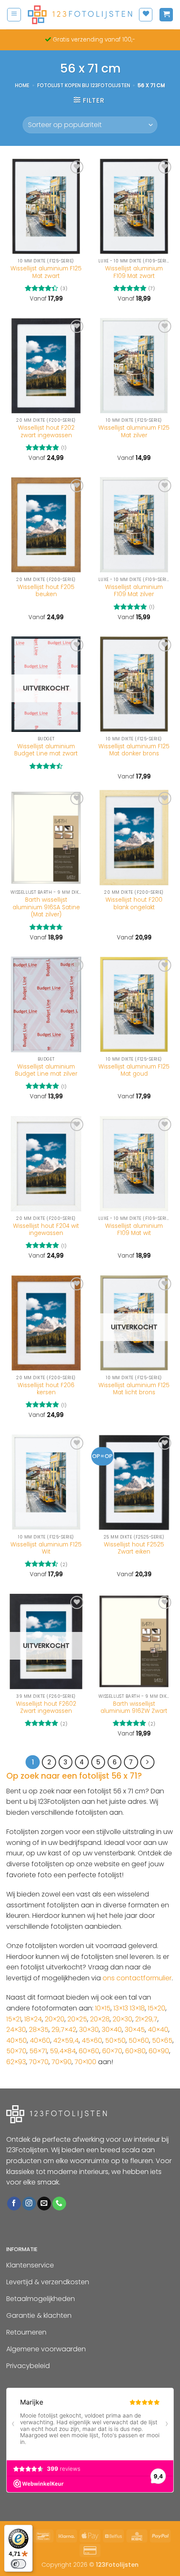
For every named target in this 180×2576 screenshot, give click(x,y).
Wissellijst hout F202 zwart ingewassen (46, 432)
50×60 (139, 2040)
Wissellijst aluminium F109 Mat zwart (134, 272)
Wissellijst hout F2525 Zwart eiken (134, 1548)
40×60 (40, 2040)
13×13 (121, 2008)
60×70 (112, 2051)
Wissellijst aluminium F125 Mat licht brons (134, 1389)
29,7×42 (64, 2030)
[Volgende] (147, 1762)
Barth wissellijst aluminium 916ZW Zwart (134, 1708)
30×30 (89, 2030)
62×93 (16, 2062)
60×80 (135, 2051)
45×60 (92, 2040)
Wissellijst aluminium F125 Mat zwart (46, 272)
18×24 (33, 2019)
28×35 (39, 2030)
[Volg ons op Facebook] (14, 2204)
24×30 (16, 2030)
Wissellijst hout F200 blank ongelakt (134, 904)
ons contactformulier (137, 1978)
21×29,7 (146, 2019)
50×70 (16, 2051)
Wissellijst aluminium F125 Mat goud (134, 1070)
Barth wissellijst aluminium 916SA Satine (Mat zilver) (46, 907)
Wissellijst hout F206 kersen (46, 1389)
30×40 (112, 2030)
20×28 (100, 2019)
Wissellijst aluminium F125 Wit (46, 1548)
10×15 (103, 2008)
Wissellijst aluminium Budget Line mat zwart (46, 750)
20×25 (77, 2019)
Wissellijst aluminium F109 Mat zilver (134, 591)
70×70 (39, 2062)
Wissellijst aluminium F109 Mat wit (134, 1230)
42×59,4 (66, 2040)
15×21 (14, 2019)
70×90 (62, 2062)
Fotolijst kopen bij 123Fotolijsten (84, 85)
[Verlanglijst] (146, 15)
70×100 (85, 2062)
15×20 (157, 2008)
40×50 (17, 2040)
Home (22, 85)
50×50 (115, 2040)
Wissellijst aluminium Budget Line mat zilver (46, 1070)
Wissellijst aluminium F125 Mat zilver (134, 432)
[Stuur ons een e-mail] (44, 2204)
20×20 (55, 2019)
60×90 (159, 2051)
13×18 (137, 2008)
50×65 (162, 2040)
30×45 (135, 2030)
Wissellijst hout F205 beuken (46, 591)
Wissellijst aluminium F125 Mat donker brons (134, 750)
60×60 (89, 2051)
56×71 (38, 2051)
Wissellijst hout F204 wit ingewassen (46, 1230)
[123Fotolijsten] (80, 15)
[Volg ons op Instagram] (29, 2204)
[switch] (18, 2564)
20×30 (122, 2019)
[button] (14, 15)
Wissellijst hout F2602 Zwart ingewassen (46, 1708)
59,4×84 (63, 2051)
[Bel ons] (59, 2204)
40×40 (158, 2030)
